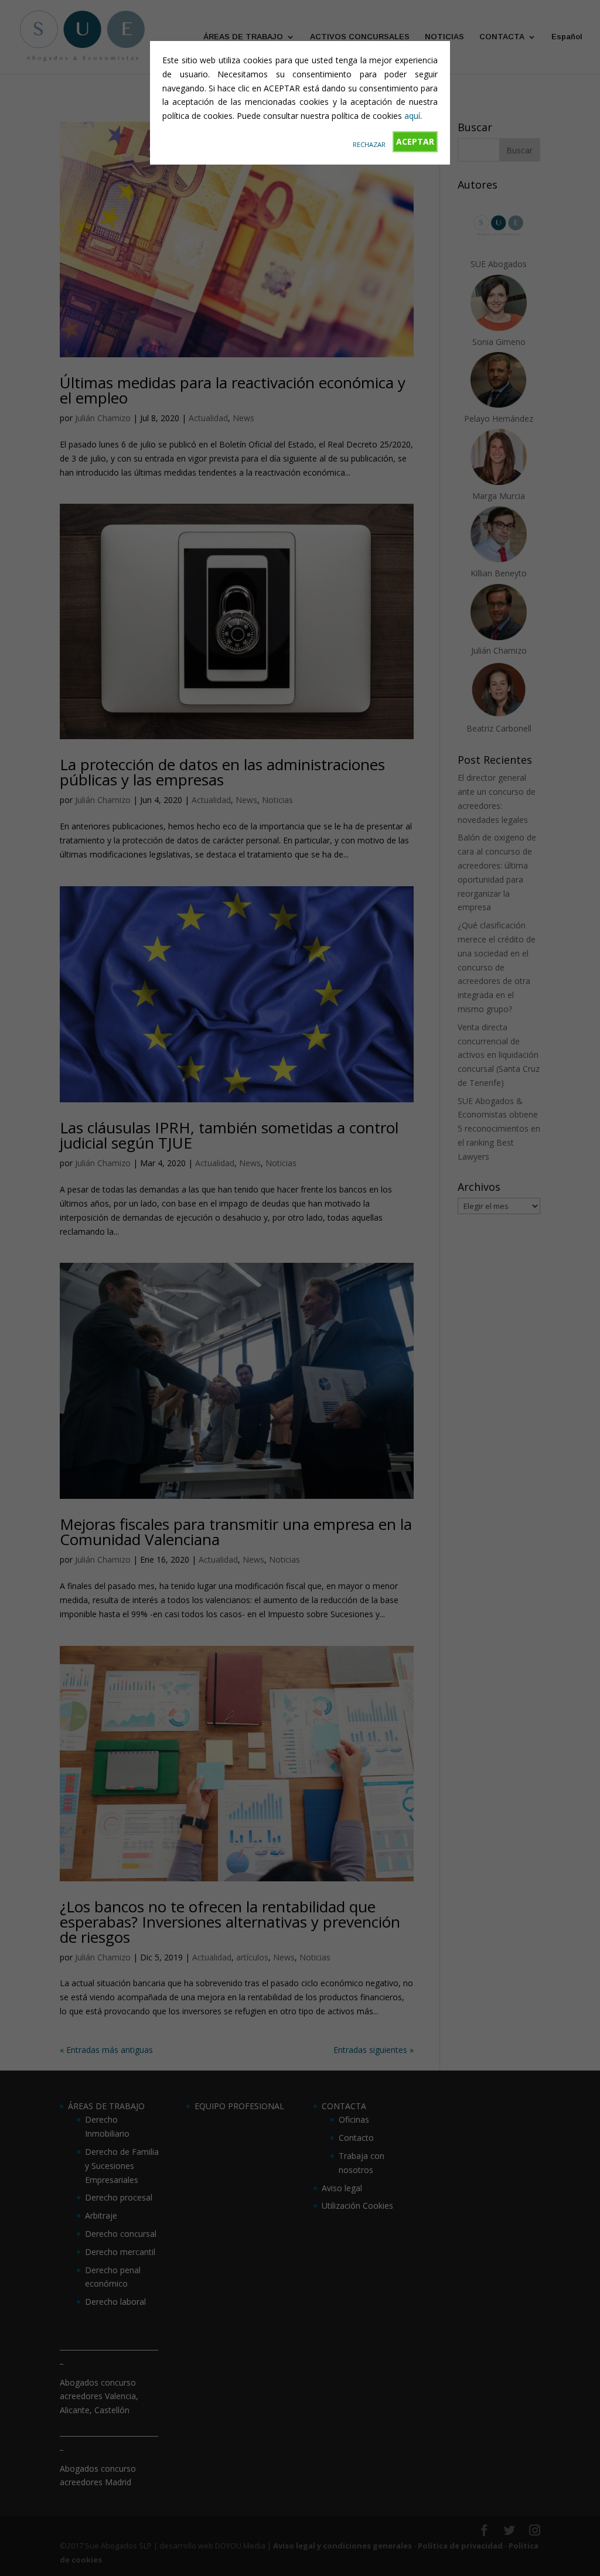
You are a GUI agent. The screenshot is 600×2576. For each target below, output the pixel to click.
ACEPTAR (415, 141)
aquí (412, 116)
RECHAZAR (369, 144)
